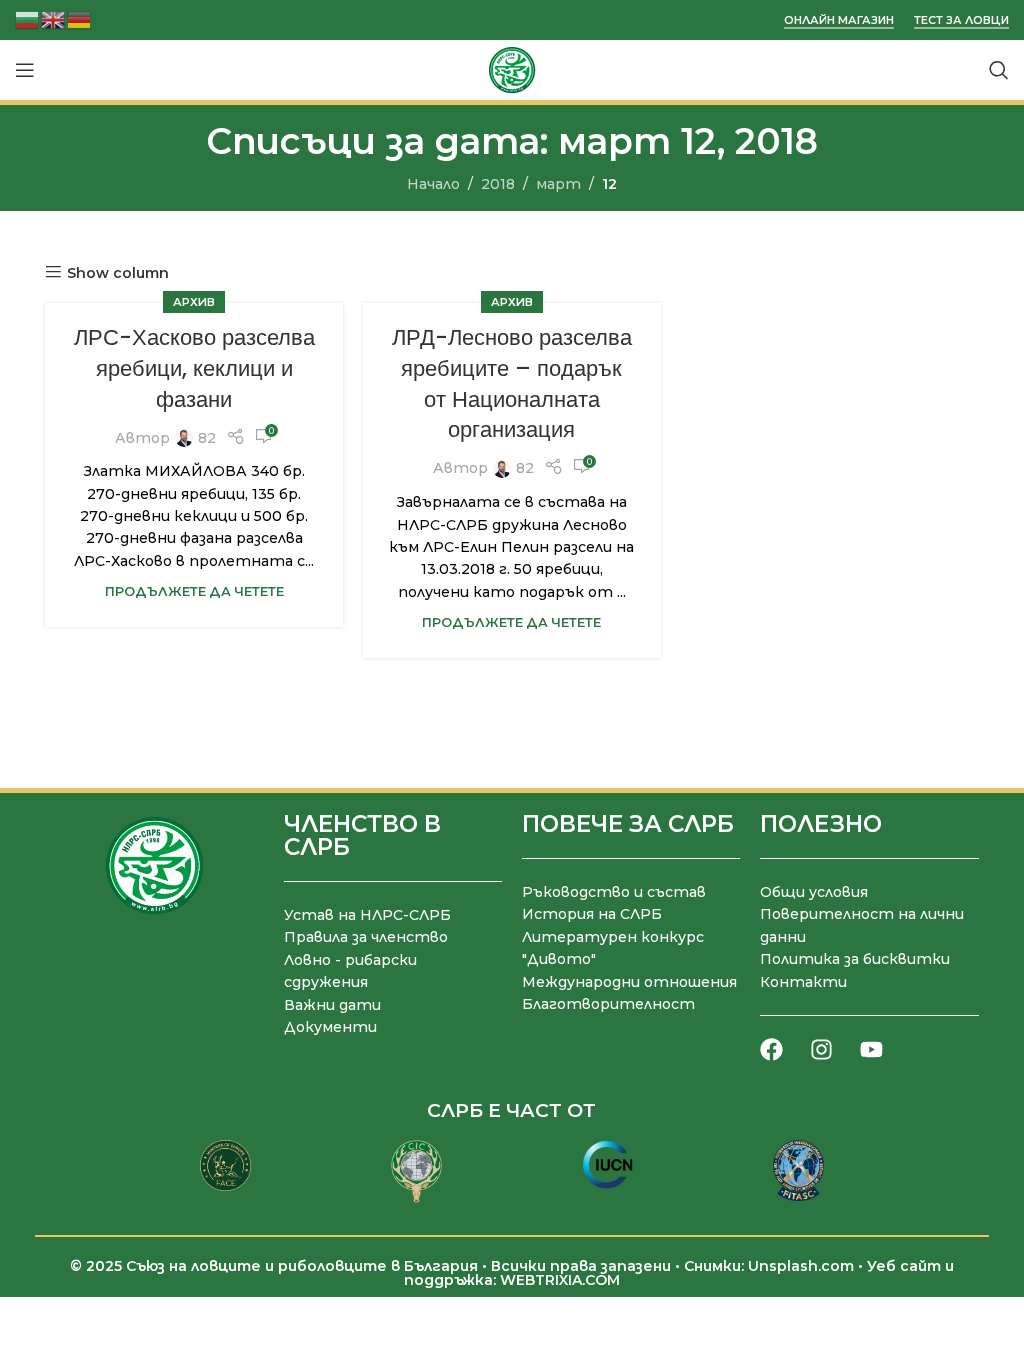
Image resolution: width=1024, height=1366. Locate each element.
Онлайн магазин (839, 20)
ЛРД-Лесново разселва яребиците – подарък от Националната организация (512, 383)
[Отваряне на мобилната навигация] (25, 70)
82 (207, 438)
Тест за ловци (961, 20)
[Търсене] (999, 70)
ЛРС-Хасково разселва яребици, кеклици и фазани (194, 368)
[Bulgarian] (28, 18)
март (558, 184)
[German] (80, 18)
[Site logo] (512, 69)
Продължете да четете (194, 591)
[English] (54, 18)
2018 (498, 184)
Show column (118, 272)
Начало (433, 184)
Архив (194, 302)
